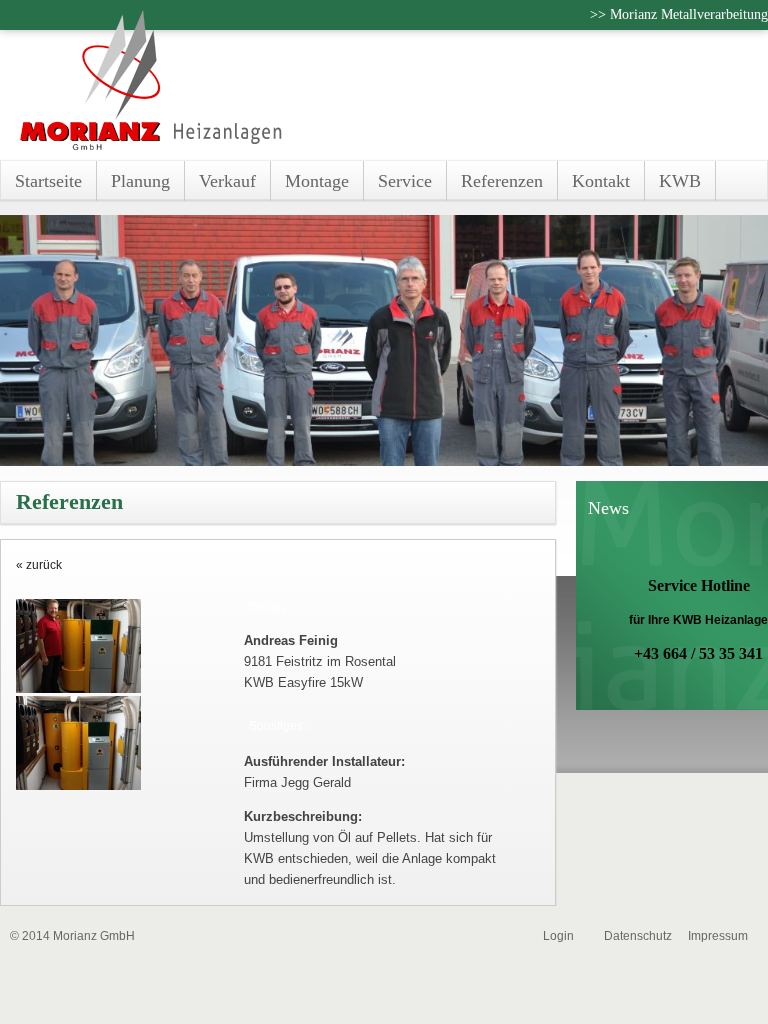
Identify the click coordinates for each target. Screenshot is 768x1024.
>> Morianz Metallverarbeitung (679, 14)
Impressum (718, 936)
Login (558, 936)
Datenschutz (638, 936)
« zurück (39, 565)
